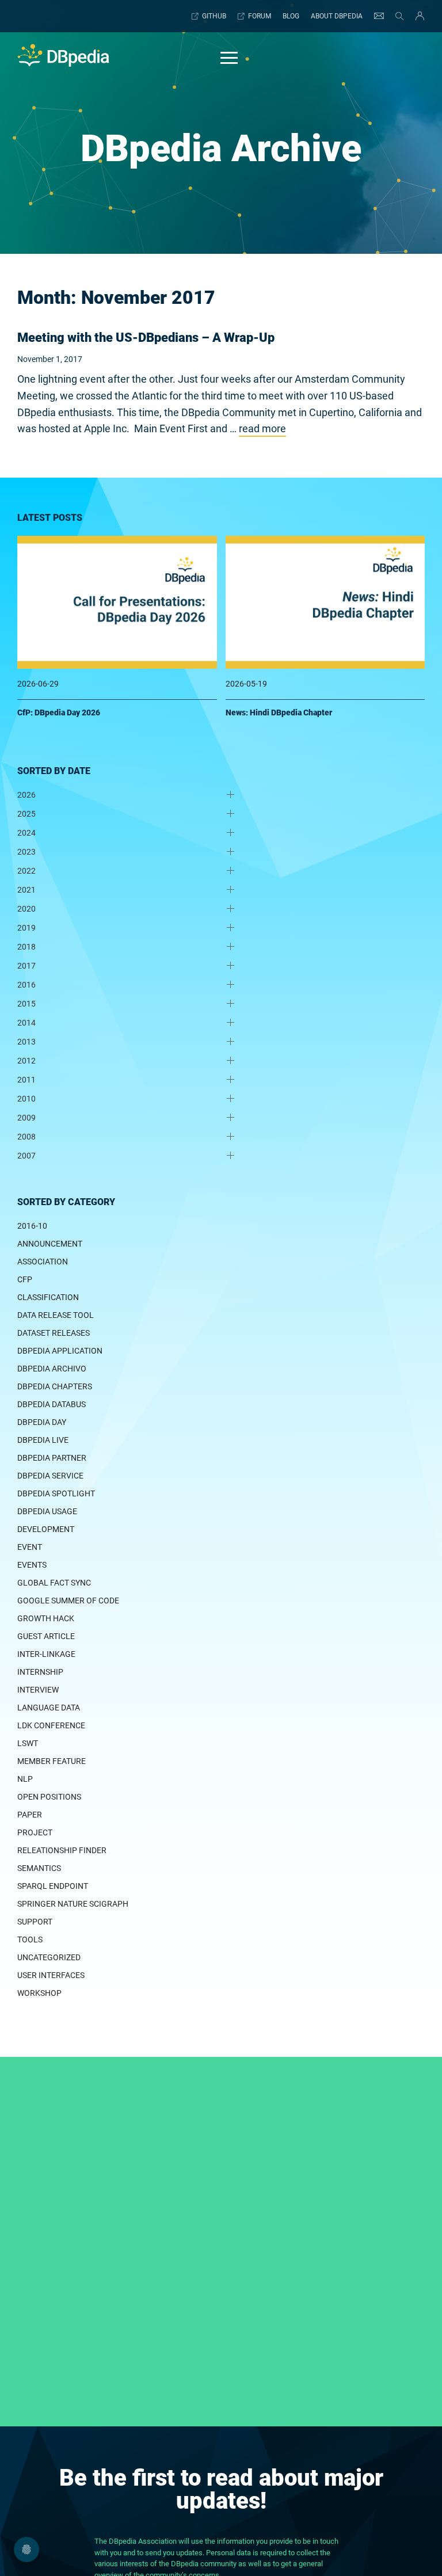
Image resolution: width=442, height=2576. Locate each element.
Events (32, 1565)
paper (30, 1815)
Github (214, 16)
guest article (46, 1636)
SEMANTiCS (39, 1868)
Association (43, 1262)
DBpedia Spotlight (56, 1493)
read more (262, 428)
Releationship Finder (62, 1850)
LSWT (28, 1743)
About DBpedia (337, 16)
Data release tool (56, 1315)
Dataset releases (54, 1333)
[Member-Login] (417, 16)
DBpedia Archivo (52, 1369)
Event (30, 1547)
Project (35, 1832)
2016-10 (32, 1226)
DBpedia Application (60, 1351)
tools (30, 1939)
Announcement (50, 1244)
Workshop (39, 1993)
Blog (291, 16)
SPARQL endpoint (53, 1886)
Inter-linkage (46, 1654)
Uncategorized (49, 1957)
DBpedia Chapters (55, 1386)
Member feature (52, 1761)
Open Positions (49, 1797)
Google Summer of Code (68, 1601)
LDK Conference (51, 1725)
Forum (260, 16)
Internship (40, 1672)
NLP (25, 1779)
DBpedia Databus (52, 1404)
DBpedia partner (52, 1458)
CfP (25, 1279)
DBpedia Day (42, 1422)
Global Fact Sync (54, 1583)
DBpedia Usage (47, 1511)
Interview (38, 1690)
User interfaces (51, 1975)
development (46, 1529)
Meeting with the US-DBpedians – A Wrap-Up (146, 338)
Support (35, 1922)
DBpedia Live (43, 1440)
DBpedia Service (50, 1476)
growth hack (46, 1618)
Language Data (49, 1708)
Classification (48, 1297)
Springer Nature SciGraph (73, 1904)
